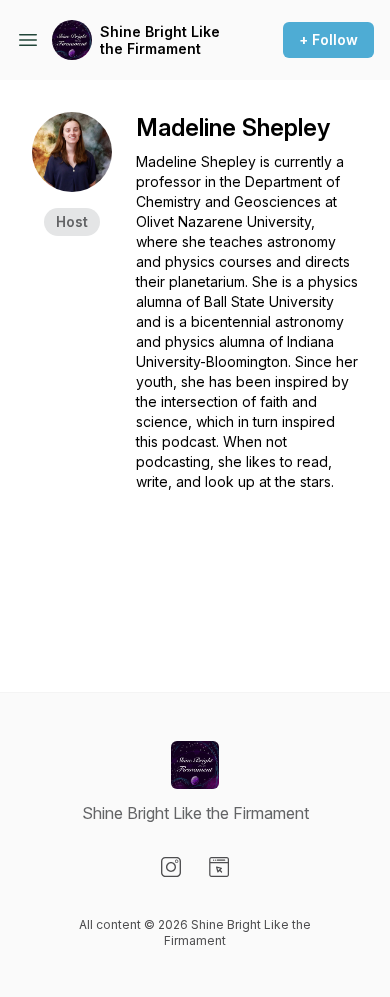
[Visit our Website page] (219, 867)
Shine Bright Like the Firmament (160, 40)
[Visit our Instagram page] (171, 867)
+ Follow (328, 39)
